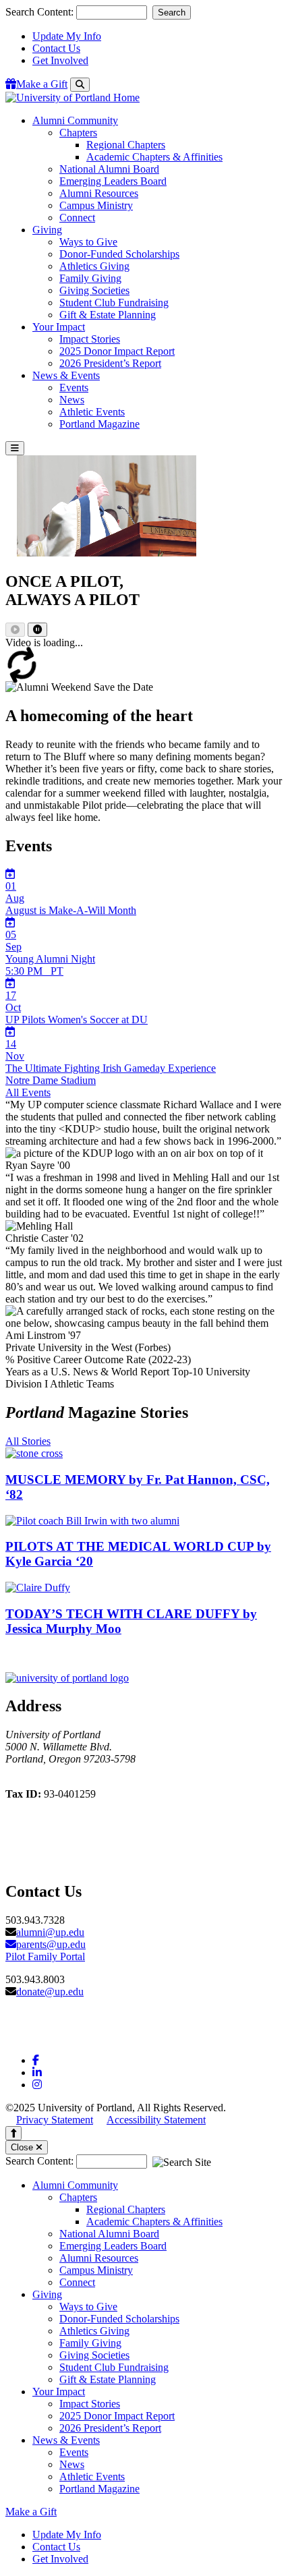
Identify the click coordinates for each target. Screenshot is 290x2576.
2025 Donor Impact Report (117, 351)
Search (172, 12)
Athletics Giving (94, 266)
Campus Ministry (96, 205)
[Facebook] (36, 2060)
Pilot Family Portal (45, 1956)
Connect (77, 218)
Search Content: (41, 12)
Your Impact (59, 2392)
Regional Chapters (126, 145)
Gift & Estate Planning (108, 315)
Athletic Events (92, 412)
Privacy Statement (55, 2120)
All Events (28, 1092)
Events (74, 388)
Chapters (78, 133)
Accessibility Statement (156, 2120)
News (72, 400)
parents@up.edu (51, 1944)
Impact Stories (90, 339)
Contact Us (56, 48)
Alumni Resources (99, 193)
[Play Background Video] (15, 630)
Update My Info (67, 36)
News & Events (66, 2440)
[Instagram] (37, 2085)
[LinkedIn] (37, 2072)
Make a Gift (31, 2512)
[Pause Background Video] (37, 630)
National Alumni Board (109, 169)
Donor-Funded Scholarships (119, 254)
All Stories (28, 1441)
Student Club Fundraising (114, 303)
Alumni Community (75, 2185)
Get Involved (60, 60)
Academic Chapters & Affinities (154, 157)
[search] (80, 85)
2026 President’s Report (110, 363)
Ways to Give (88, 242)
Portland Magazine (99, 424)
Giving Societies (94, 290)
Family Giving (90, 278)
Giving (47, 2294)
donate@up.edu (50, 1992)
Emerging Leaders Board (113, 181)
